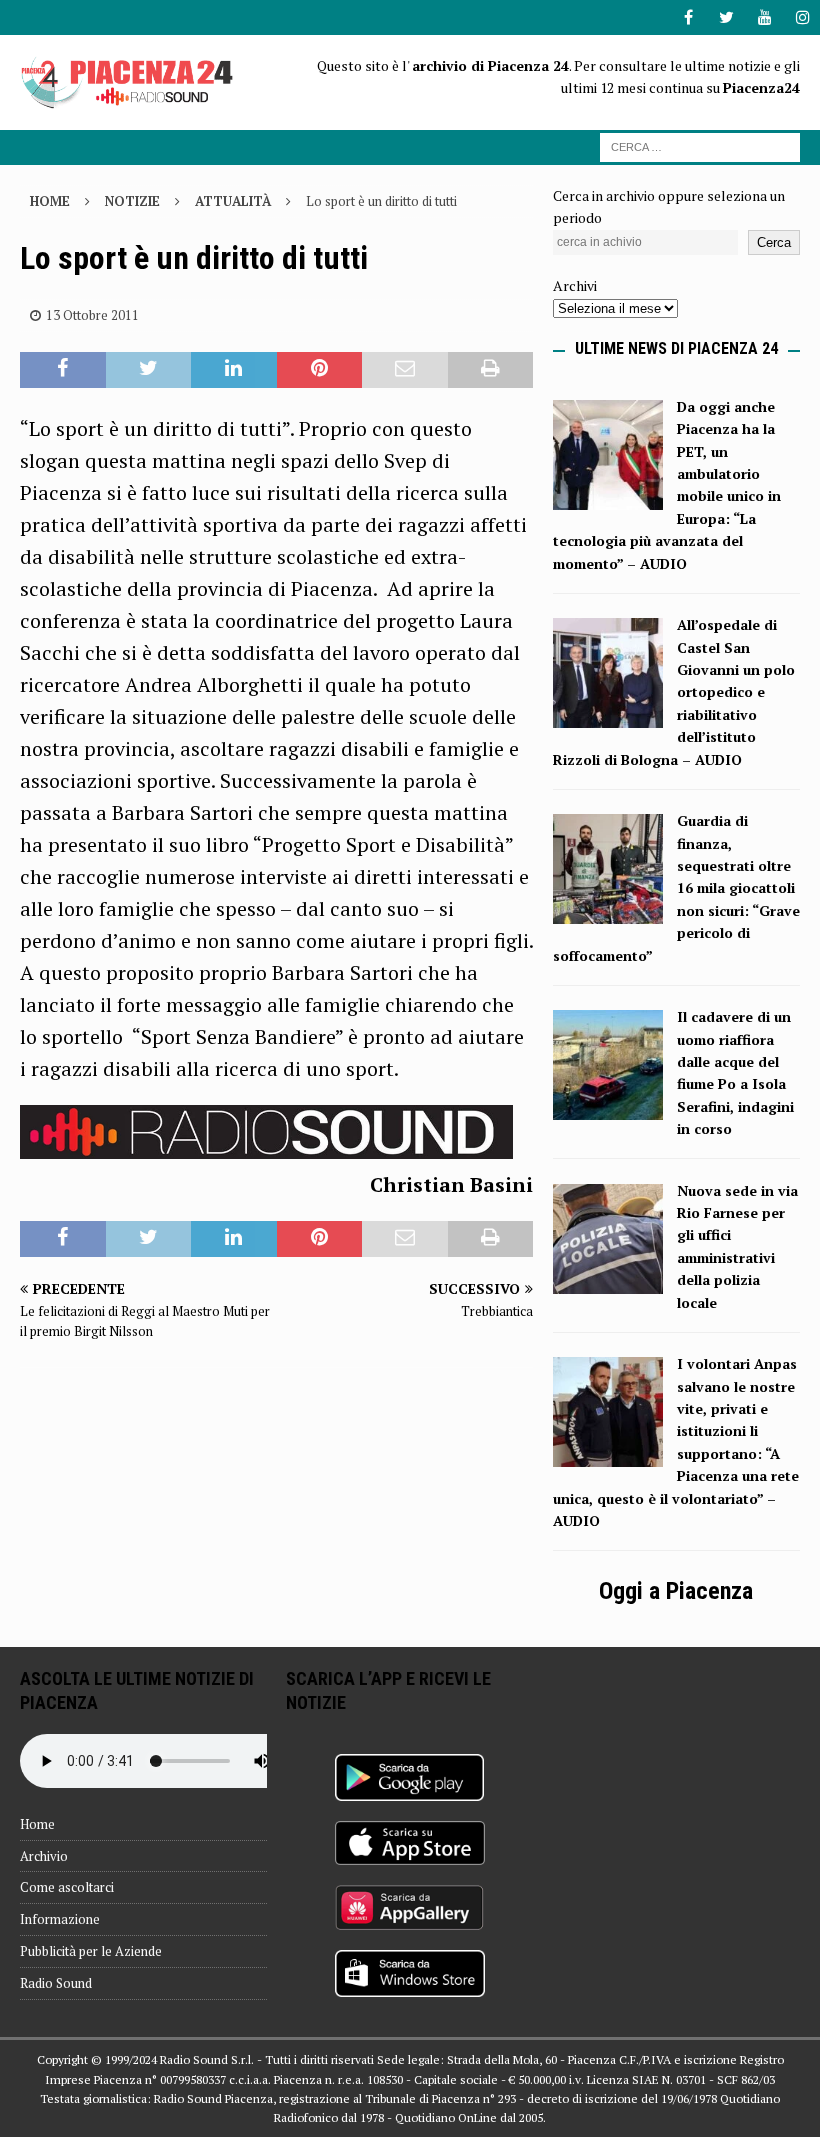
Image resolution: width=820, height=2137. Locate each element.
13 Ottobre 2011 (92, 315)
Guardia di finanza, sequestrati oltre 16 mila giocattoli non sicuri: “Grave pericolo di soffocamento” (676, 887)
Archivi (575, 285)
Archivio (44, 1856)
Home (37, 1824)
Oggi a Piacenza (676, 1591)
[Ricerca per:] (700, 145)
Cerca (774, 242)
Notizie (132, 201)
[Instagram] (802, 17)
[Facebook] (688, 17)
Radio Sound (56, 1983)
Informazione (60, 1919)
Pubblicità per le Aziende (91, 1951)
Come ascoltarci (67, 1887)
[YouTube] (764, 17)
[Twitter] (726, 17)
